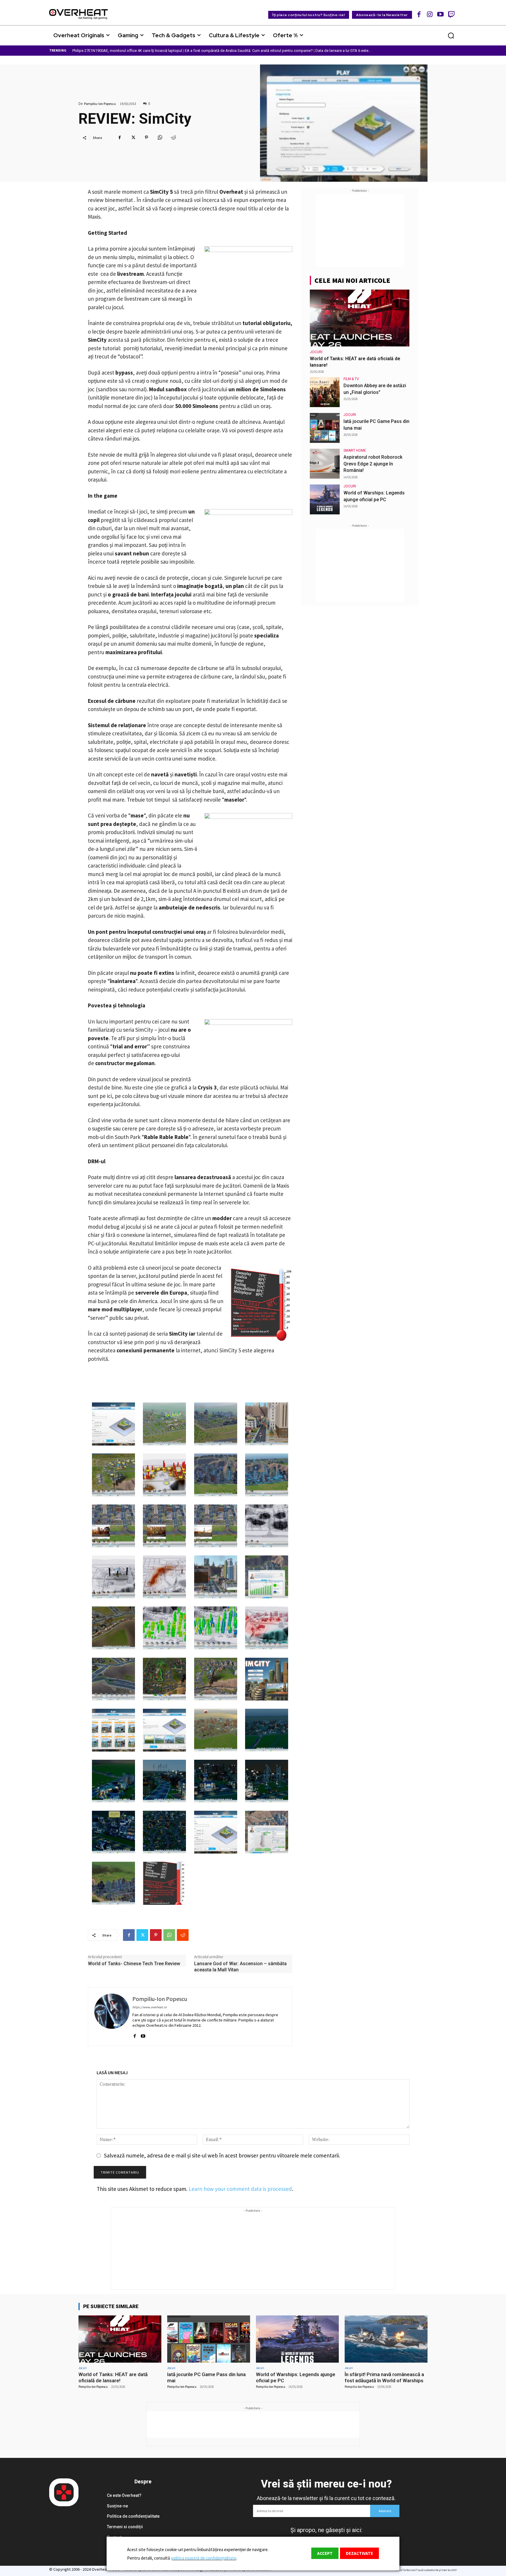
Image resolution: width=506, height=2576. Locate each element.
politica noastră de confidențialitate (204, 2558)
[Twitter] (133, 137)
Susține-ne (117, 2506)
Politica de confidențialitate (133, 2516)
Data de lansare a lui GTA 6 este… (343, 51)
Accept (325, 2553)
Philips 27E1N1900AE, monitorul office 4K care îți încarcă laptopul (127, 51)
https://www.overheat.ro (149, 2007)
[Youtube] (441, 14)
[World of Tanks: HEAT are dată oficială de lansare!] (360, 318)
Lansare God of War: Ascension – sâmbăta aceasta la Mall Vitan (240, 1967)
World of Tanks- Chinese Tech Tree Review (134, 1964)
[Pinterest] (146, 137)
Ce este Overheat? (124, 2495)
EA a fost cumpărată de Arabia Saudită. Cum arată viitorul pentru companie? (249, 51)
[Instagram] (430, 14)
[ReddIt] (173, 137)
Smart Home (355, 450)
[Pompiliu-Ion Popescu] (112, 2017)
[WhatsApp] (160, 137)
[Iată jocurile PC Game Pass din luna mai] (325, 428)
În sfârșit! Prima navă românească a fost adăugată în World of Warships (384, 2377)
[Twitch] (451, 14)
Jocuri (316, 352)
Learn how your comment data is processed (240, 2189)
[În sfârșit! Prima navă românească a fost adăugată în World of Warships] (386, 2339)
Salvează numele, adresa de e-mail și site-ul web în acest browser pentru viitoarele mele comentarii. (222, 2155)
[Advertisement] (360, 230)
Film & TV (351, 379)
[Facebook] (419, 14)
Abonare (385, 2511)
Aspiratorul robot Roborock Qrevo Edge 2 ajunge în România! (373, 464)
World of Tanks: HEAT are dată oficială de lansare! (113, 2377)
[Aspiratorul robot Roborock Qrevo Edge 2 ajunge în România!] (325, 464)
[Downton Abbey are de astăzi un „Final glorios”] (325, 392)
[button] (451, 35)
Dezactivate (359, 2553)
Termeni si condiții (125, 2527)
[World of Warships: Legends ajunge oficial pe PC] (325, 499)
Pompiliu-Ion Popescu (100, 104)
